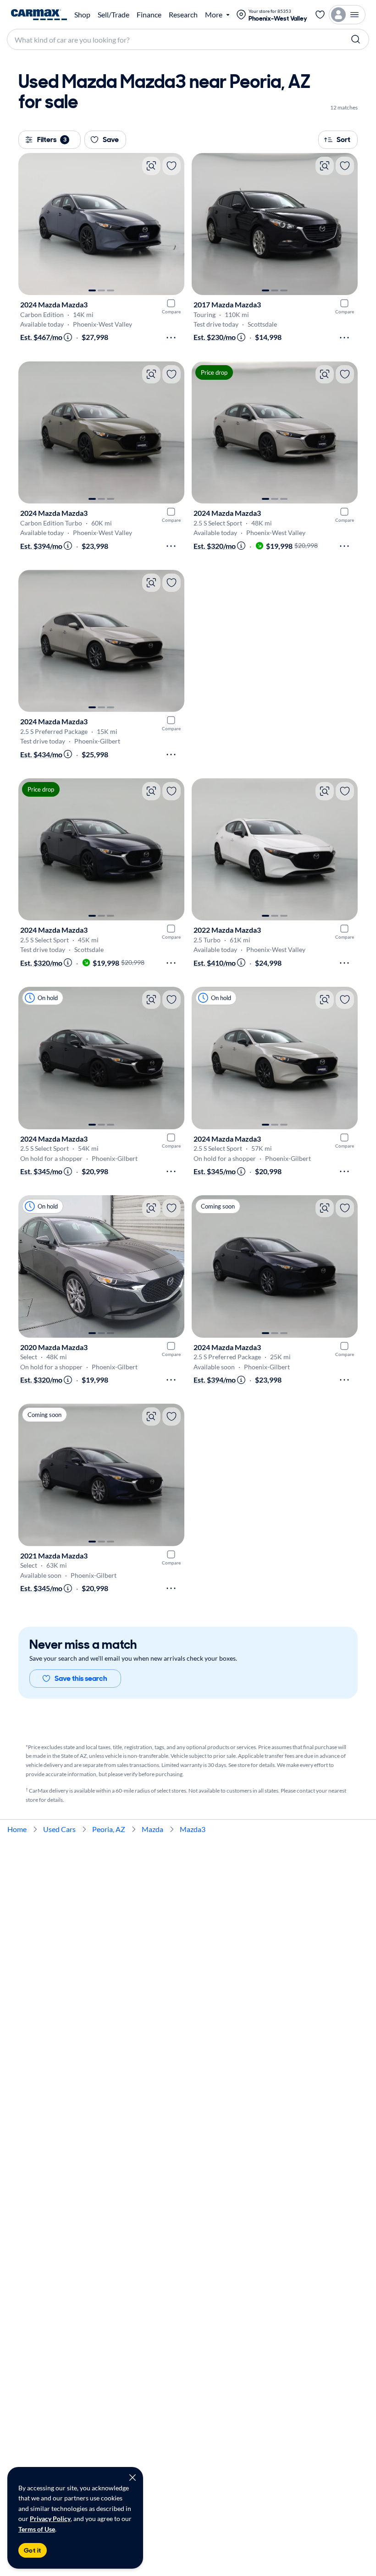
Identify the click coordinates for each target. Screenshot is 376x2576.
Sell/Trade (113, 15)
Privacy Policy (50, 2519)
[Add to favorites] (171, 166)
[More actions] (171, 338)
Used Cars (59, 1829)
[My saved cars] (320, 15)
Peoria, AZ (109, 1829)
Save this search (81, 1678)
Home (17, 1829)
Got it (33, 2550)
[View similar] (151, 166)
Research (183, 15)
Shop (82, 15)
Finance (149, 15)
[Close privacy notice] (133, 2478)
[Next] (173, 224)
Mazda (152, 1829)
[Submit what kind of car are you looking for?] (356, 39)
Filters (52, 139)
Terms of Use (37, 2529)
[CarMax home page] (39, 15)
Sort (343, 139)
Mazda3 (193, 1829)
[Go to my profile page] (347, 15)
